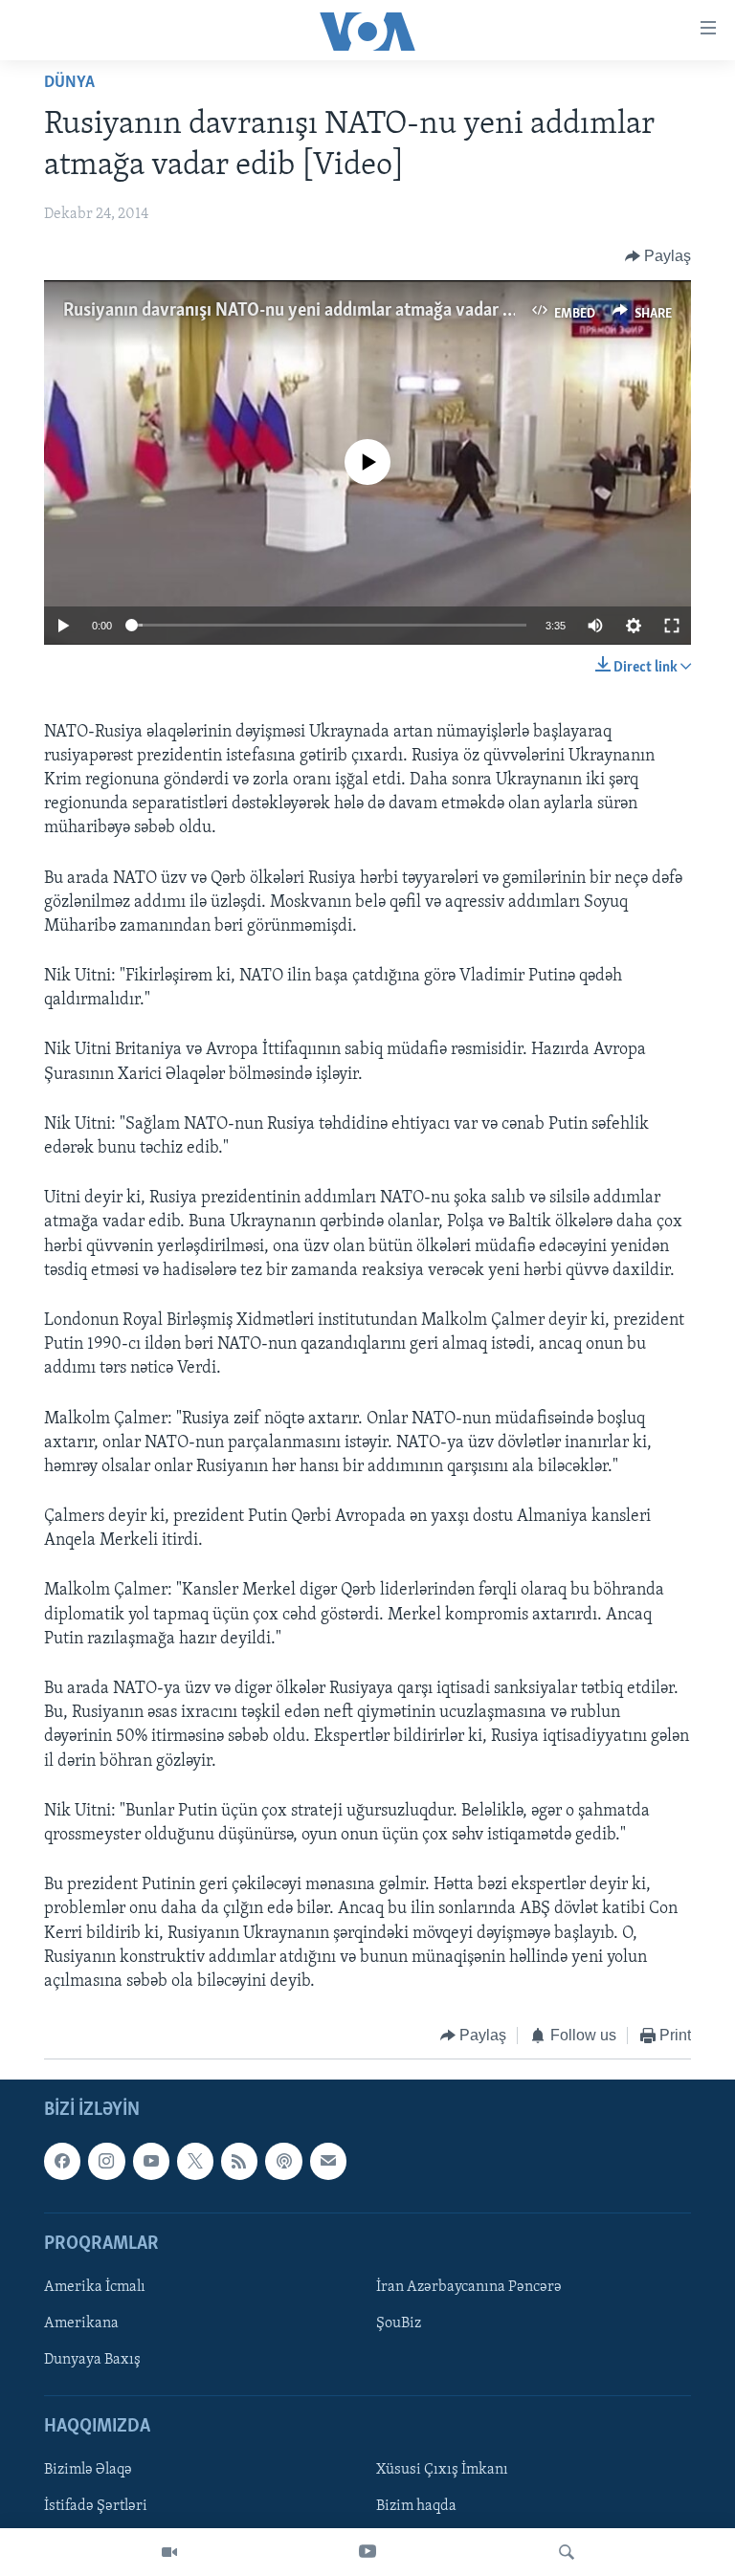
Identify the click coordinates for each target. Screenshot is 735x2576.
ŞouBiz (399, 2323)
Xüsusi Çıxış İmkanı (442, 2470)
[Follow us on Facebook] (62, 2161)
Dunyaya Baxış (92, 2360)
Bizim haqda (416, 2506)
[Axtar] (567, 2552)
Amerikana (81, 2323)
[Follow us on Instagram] (106, 2161)
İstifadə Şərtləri (96, 2506)
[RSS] (239, 2161)
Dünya (69, 83)
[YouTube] (367, 2552)
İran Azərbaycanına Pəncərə (469, 2287)
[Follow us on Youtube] (151, 2161)
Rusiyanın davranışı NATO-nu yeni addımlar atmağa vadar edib (299, 311)
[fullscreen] (672, 626)
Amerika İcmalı (95, 2287)
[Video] (169, 2552)
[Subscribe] (328, 2161)
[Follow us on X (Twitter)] (195, 2161)
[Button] (658, 256)
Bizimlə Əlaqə (88, 2470)
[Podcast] (283, 2161)
